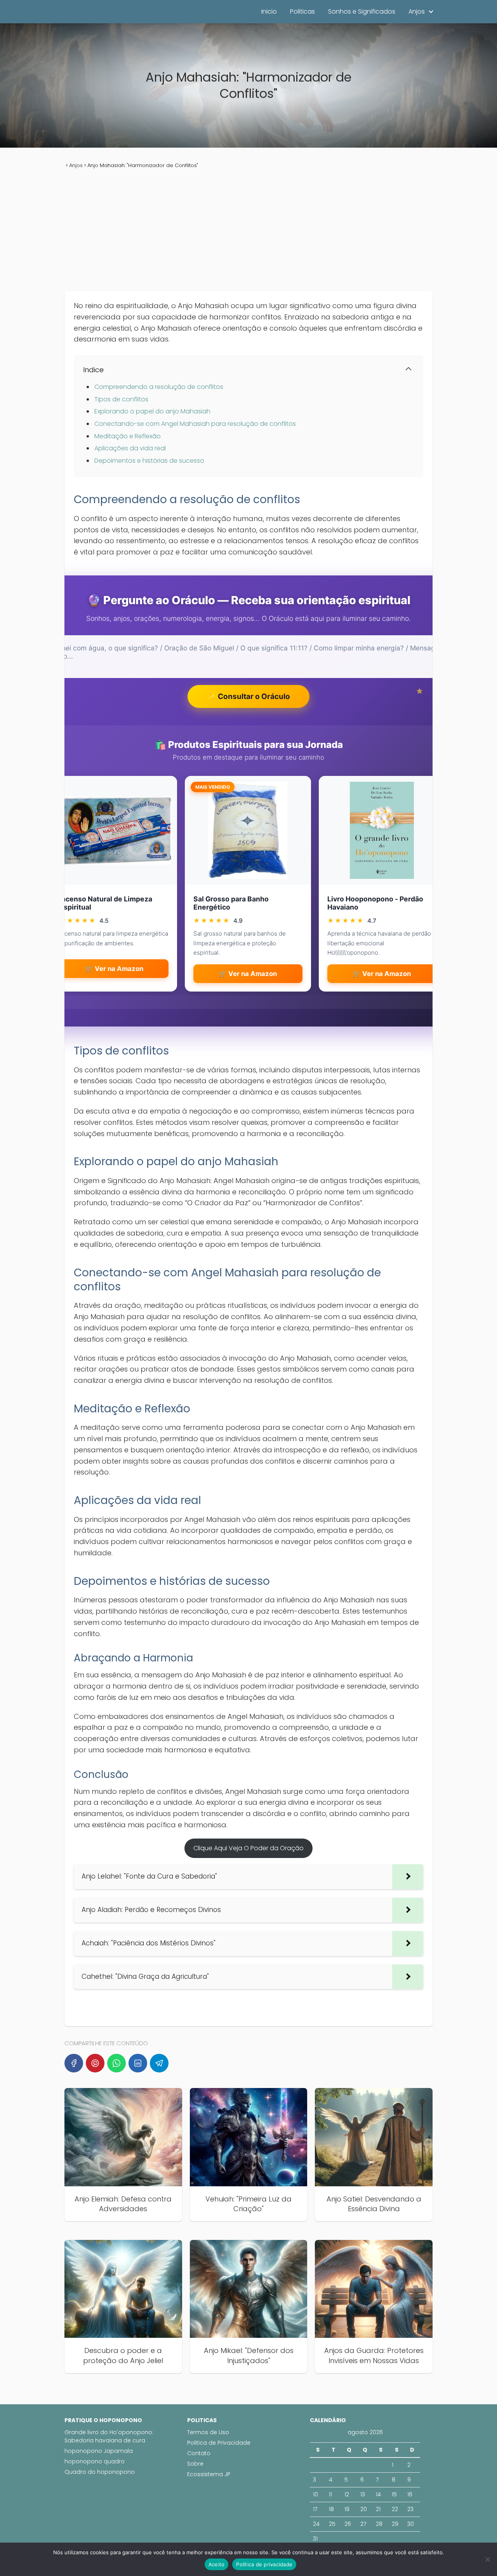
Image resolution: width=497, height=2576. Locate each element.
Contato (199, 2453)
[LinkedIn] (138, 2063)
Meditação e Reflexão (128, 436)
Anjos (417, 11)
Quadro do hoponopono (100, 2472)
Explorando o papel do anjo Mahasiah (152, 411)
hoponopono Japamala (99, 2451)
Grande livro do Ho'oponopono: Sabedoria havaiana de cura (109, 2436)
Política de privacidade (264, 2564)
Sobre (195, 2464)
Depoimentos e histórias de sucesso (149, 461)
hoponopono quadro (95, 2461)
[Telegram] (159, 2063)
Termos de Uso (208, 2432)
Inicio (269, 11)
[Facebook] (74, 2063)
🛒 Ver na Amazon (114, 969)
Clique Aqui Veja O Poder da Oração (248, 1848)
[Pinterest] (95, 2063)
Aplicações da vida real (130, 448)
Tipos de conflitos (121, 399)
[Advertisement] (248, 230)
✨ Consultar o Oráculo (248, 696)
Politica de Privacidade (219, 2443)
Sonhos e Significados (362, 11)
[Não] (487, 2559)
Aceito (217, 2564)
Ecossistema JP (209, 2474)
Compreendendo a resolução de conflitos (159, 387)
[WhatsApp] (116, 2063)
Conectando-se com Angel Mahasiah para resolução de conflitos (195, 424)
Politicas (302, 11)
